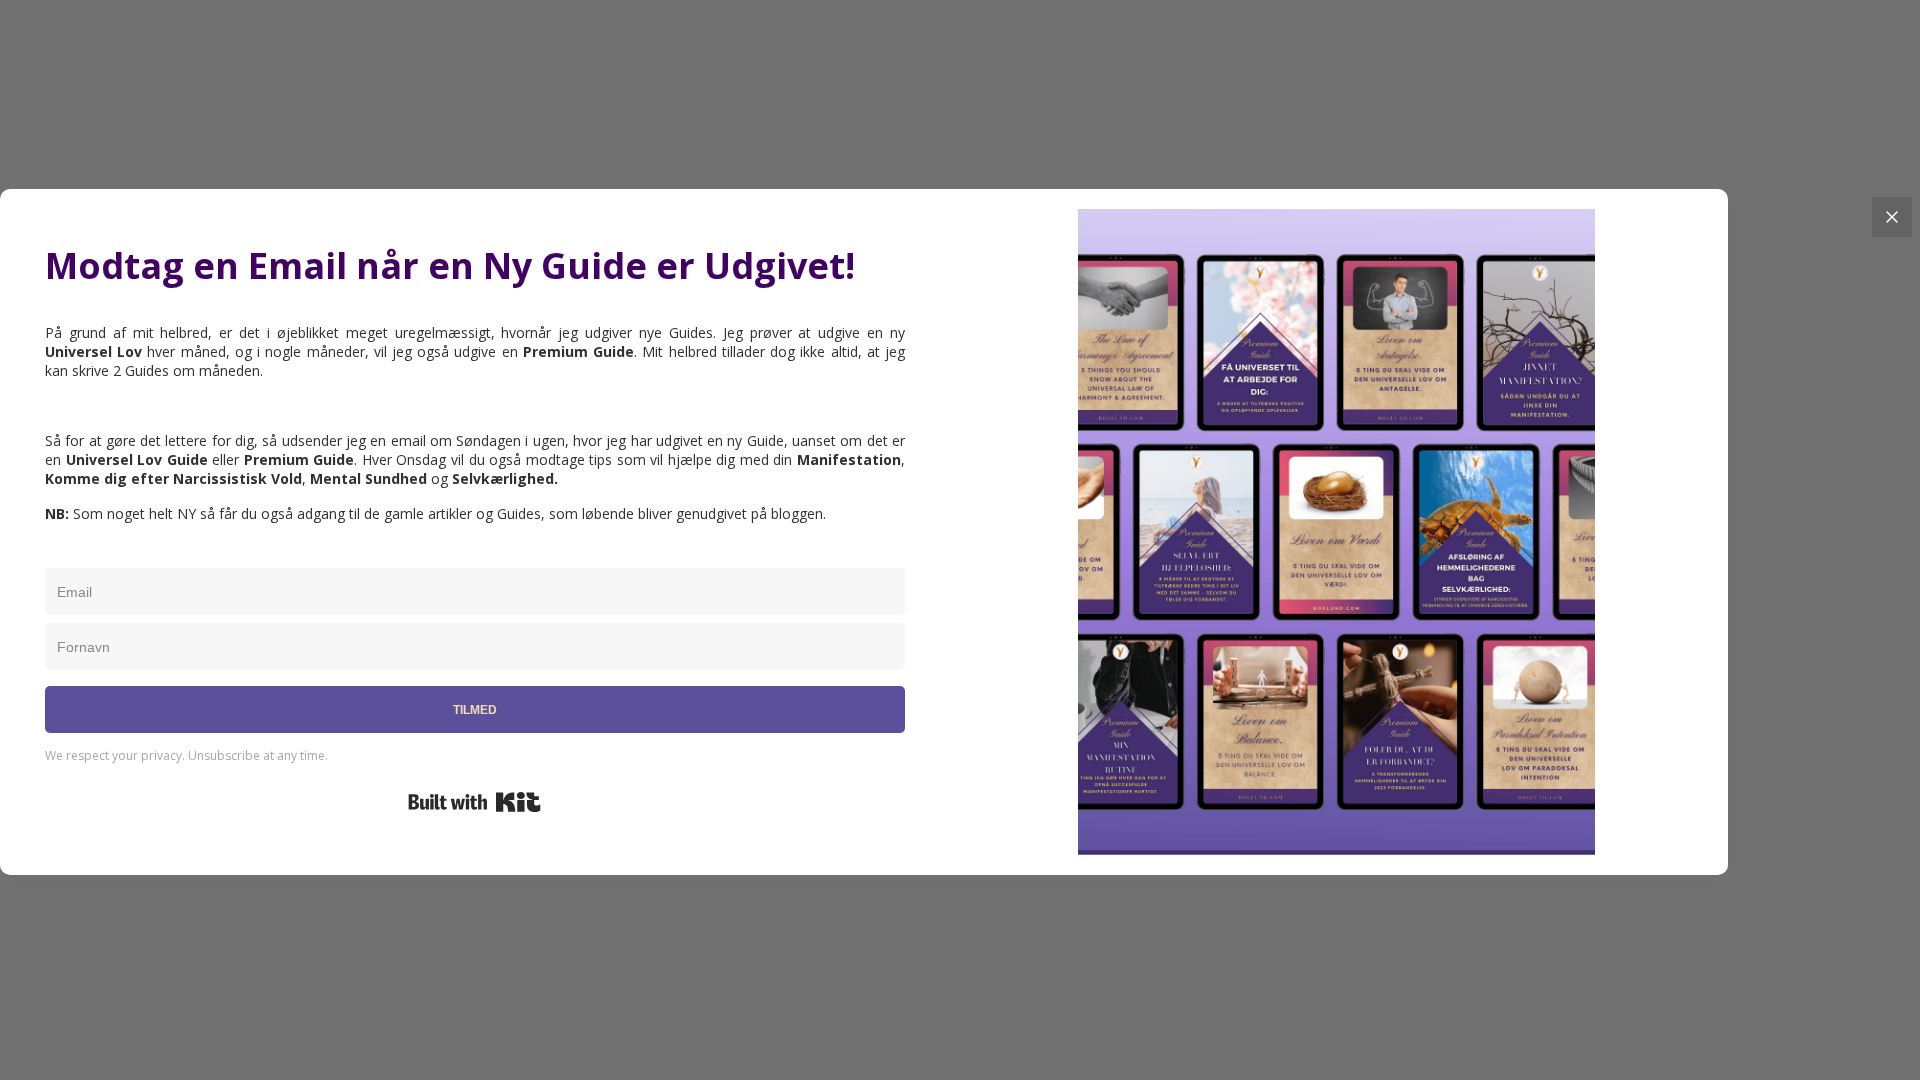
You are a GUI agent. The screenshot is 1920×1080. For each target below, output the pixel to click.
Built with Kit (474, 802)
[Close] (1892, 217)
